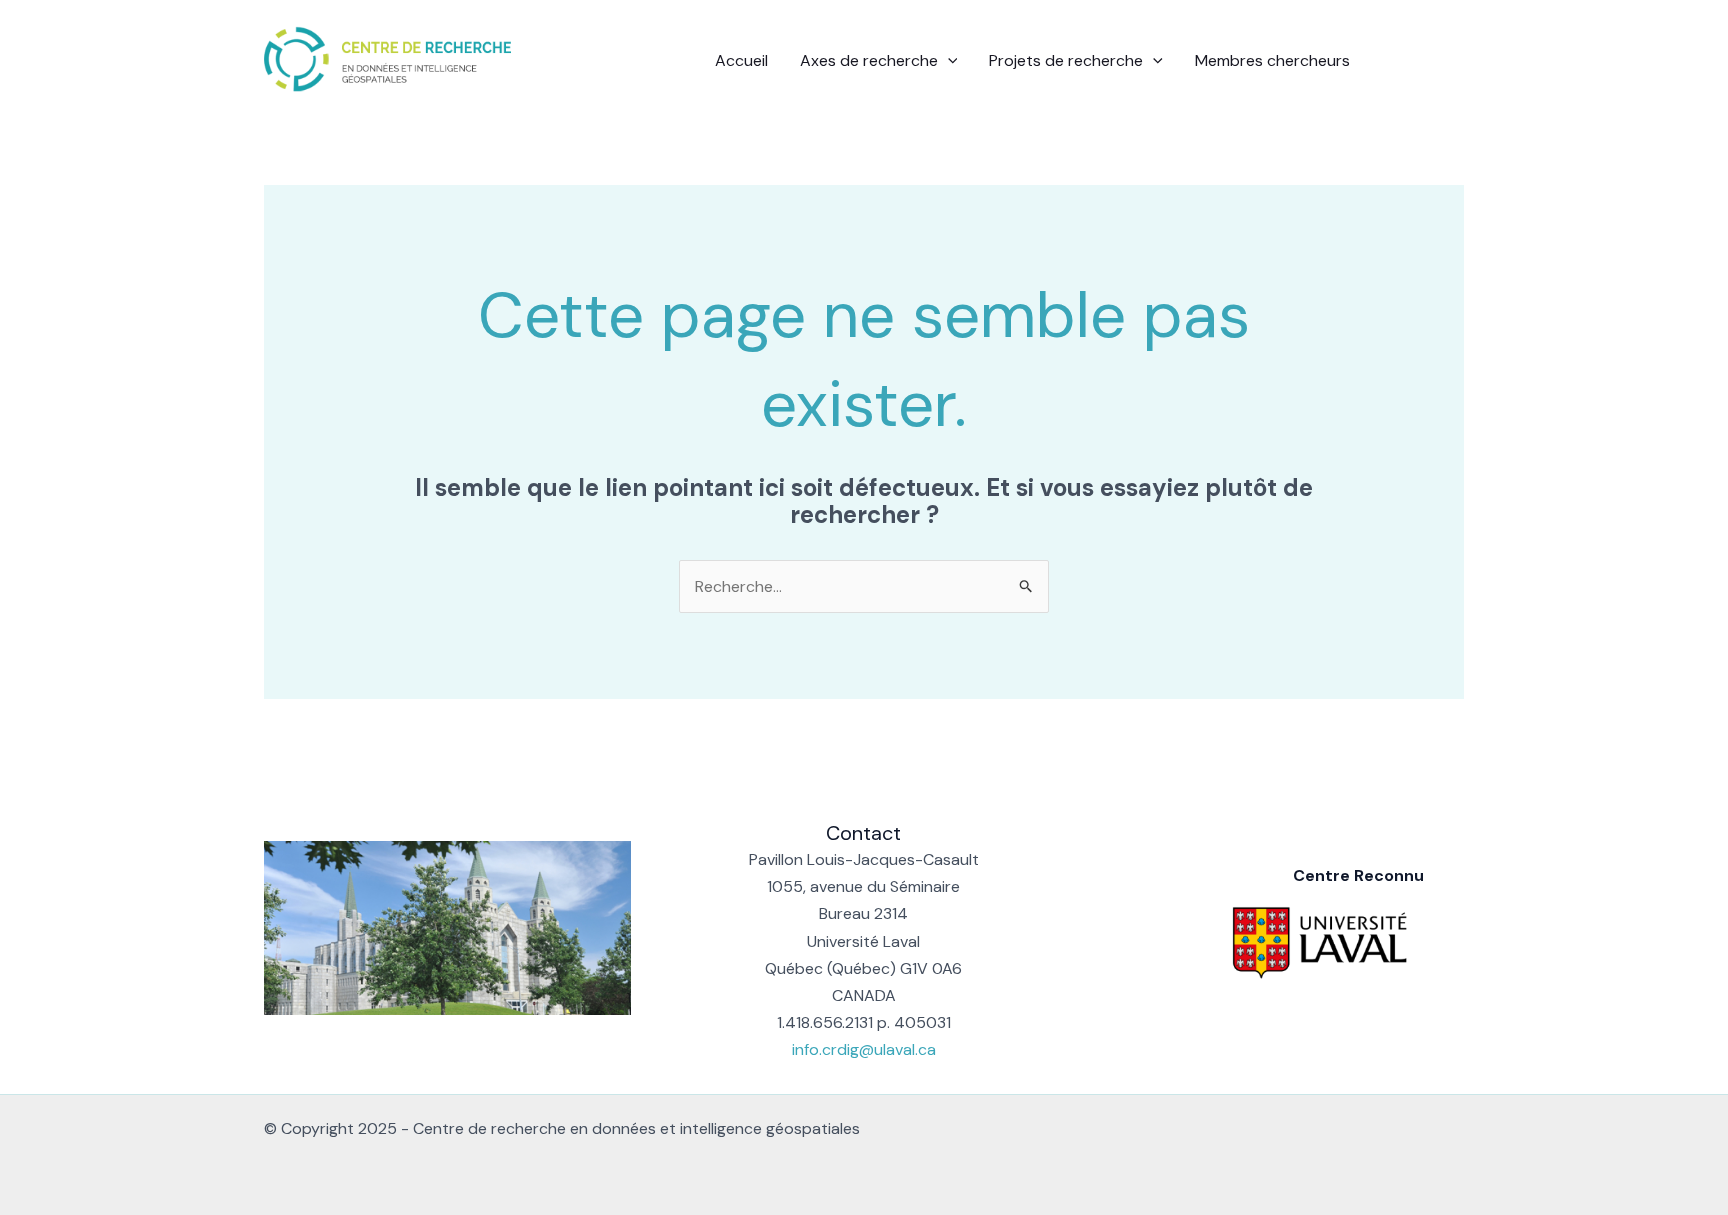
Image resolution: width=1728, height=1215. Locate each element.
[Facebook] (1395, 62)
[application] (948, 61)
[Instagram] (1455, 62)
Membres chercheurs (1272, 60)
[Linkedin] (1425, 62)
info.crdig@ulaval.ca (864, 1049)
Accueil (741, 60)
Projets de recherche (1066, 60)
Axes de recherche (869, 60)
